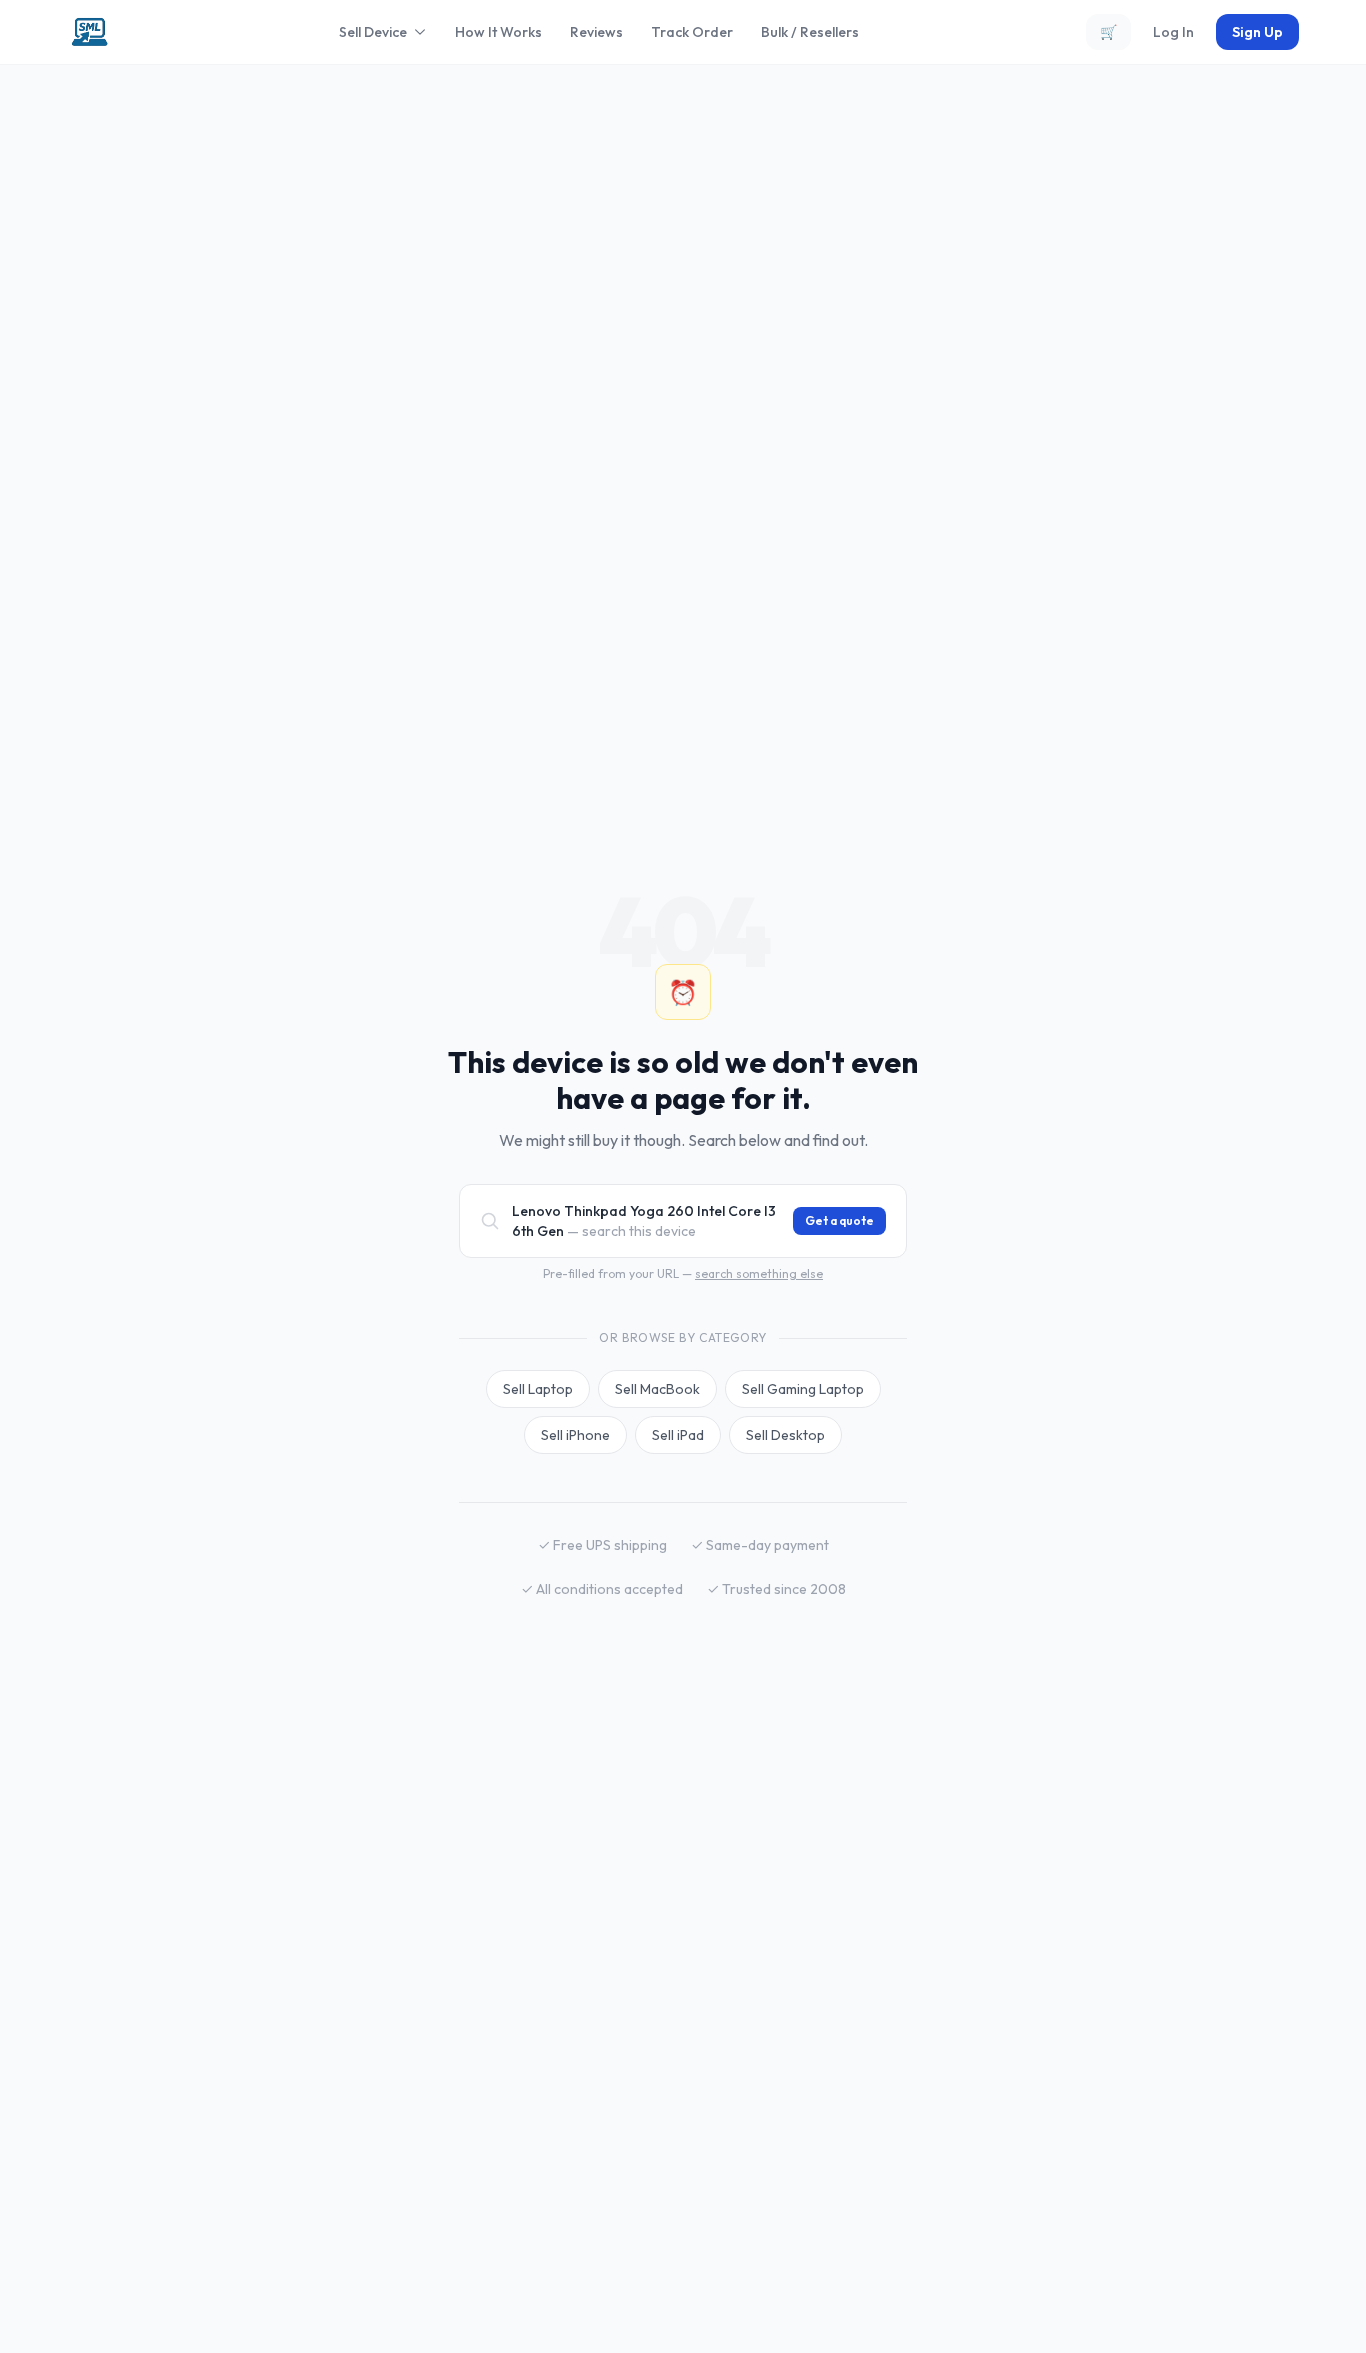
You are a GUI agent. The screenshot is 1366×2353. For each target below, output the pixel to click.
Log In (1173, 32)
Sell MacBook (657, 1389)
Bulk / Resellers (810, 32)
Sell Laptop (538, 1389)
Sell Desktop (785, 1435)
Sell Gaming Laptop (803, 1389)
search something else (759, 1273)
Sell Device (373, 32)
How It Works (498, 32)
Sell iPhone (575, 1435)
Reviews (596, 32)
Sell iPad (678, 1435)
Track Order (692, 32)
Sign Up (1257, 32)
